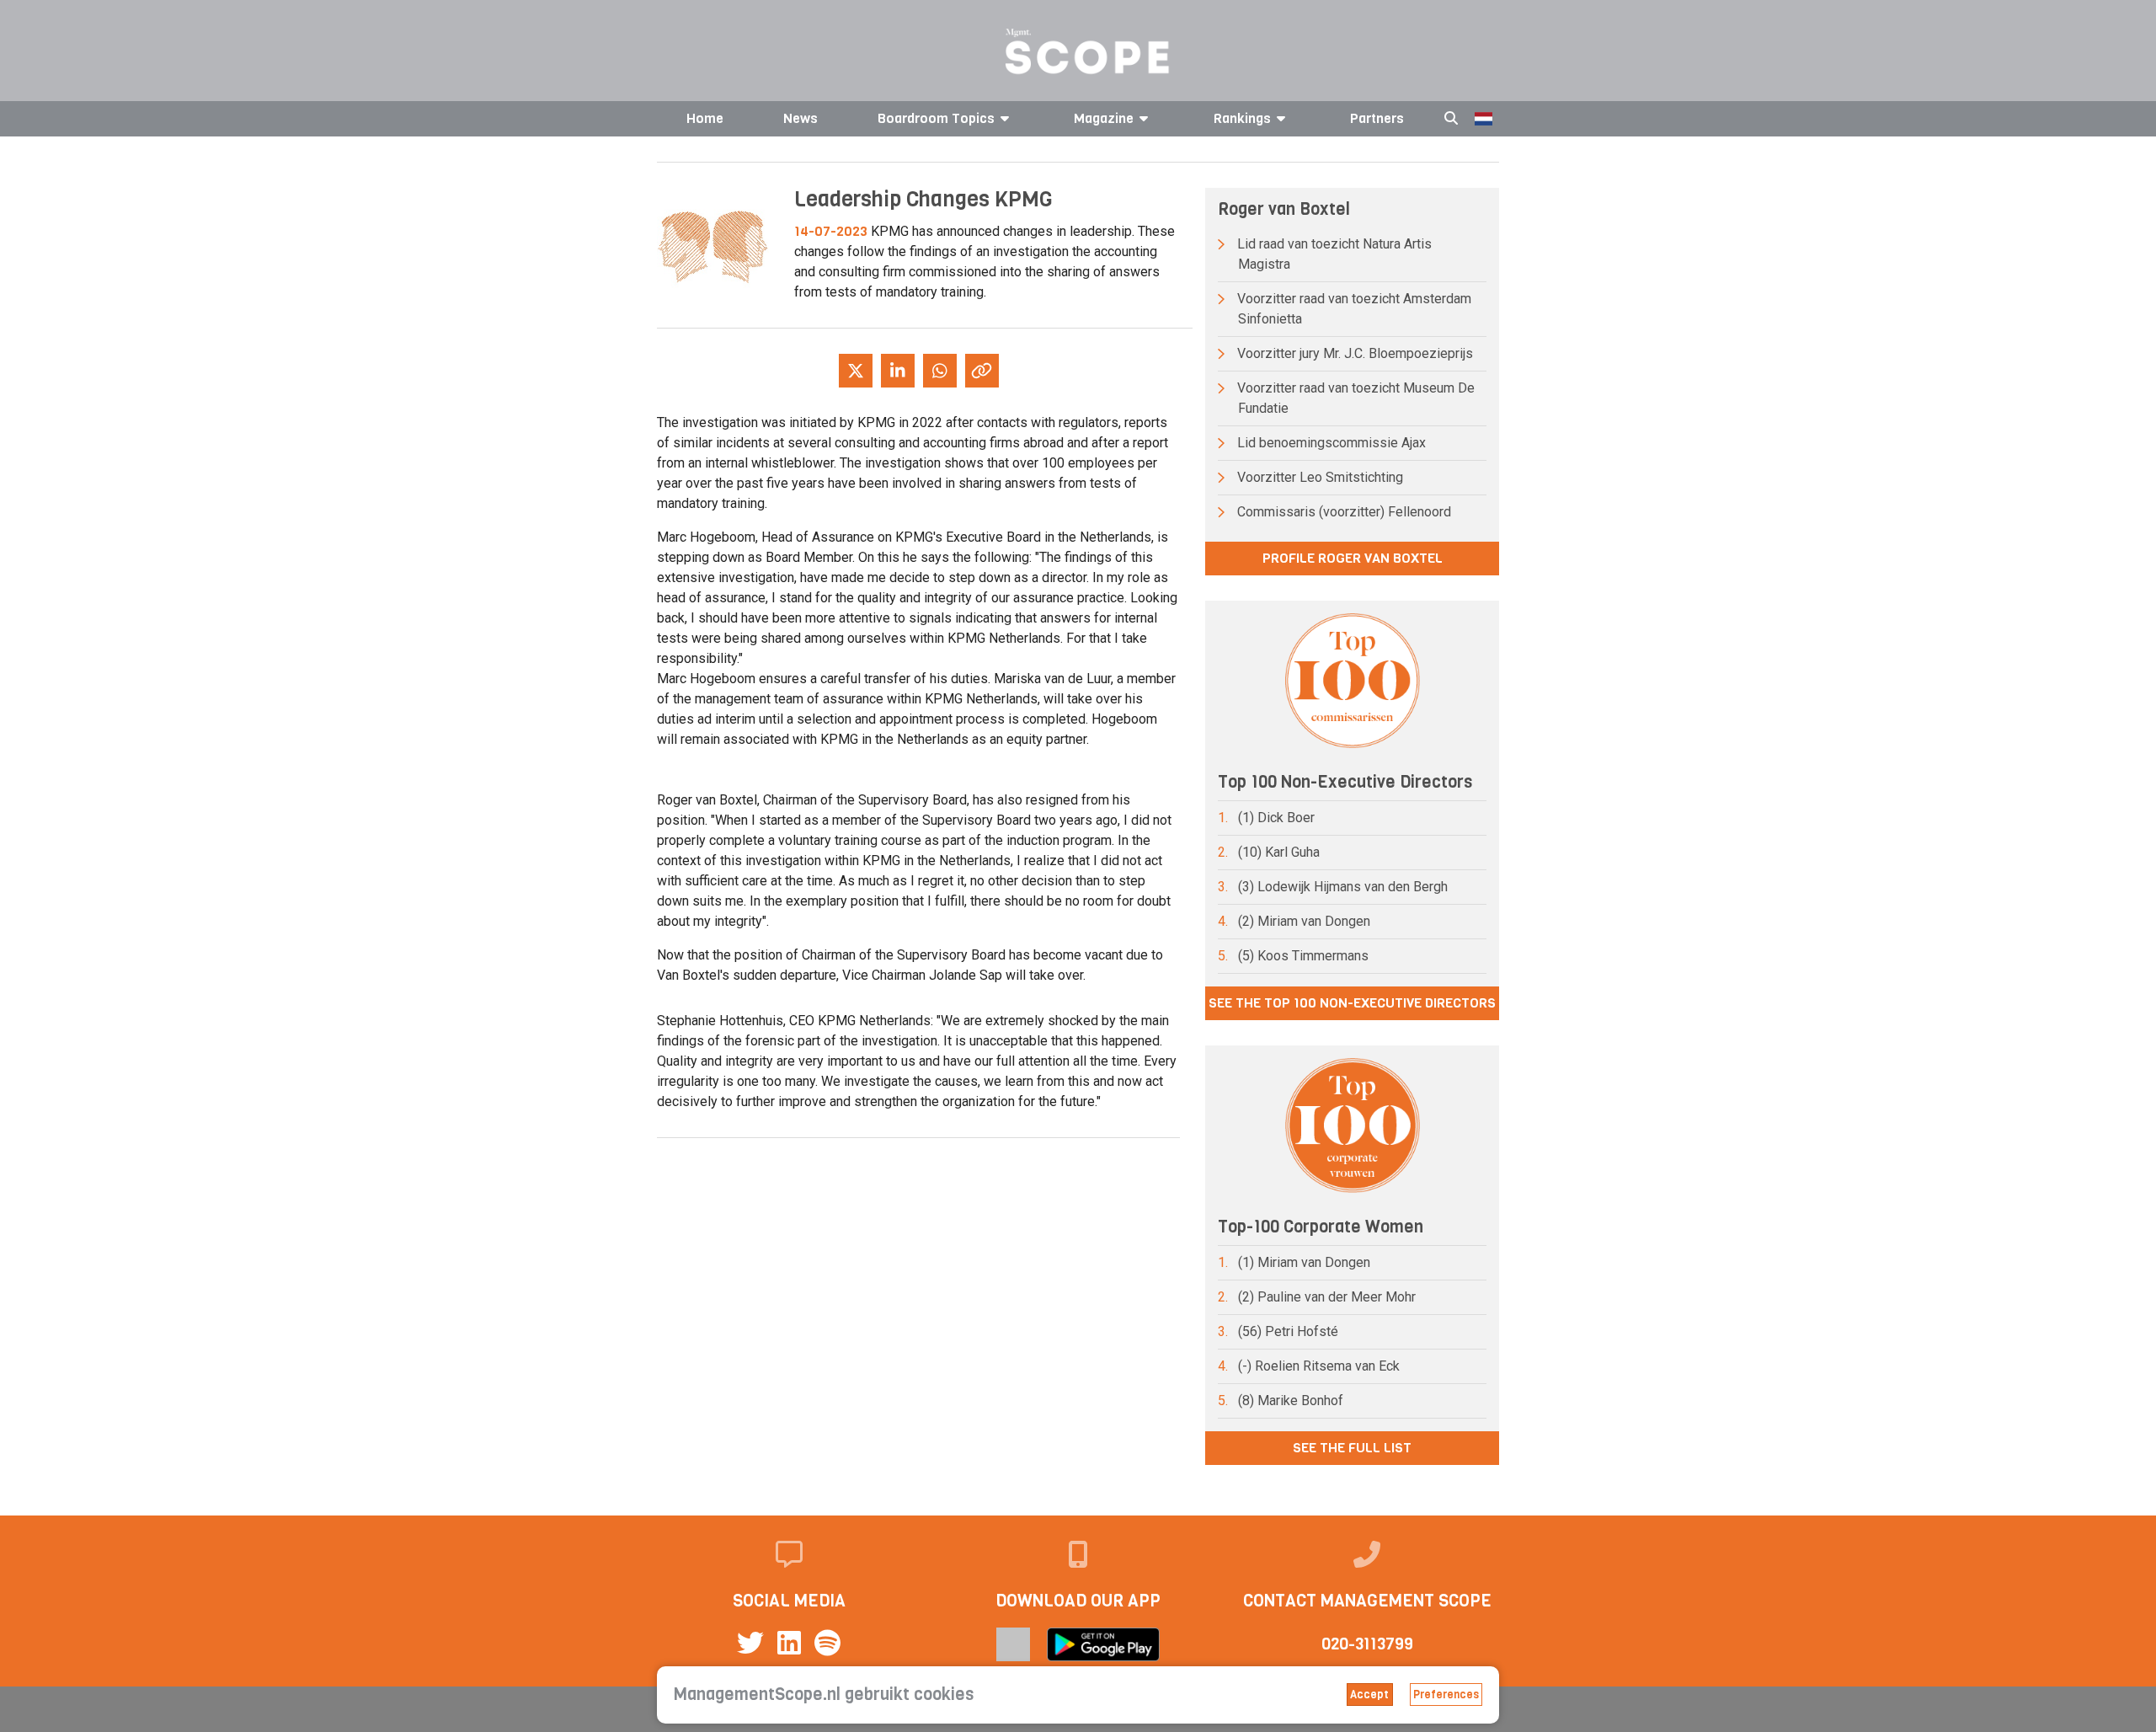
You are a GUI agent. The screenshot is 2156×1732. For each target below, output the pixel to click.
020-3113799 (1367, 1644)
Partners (1377, 118)
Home (705, 118)
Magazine (1104, 118)
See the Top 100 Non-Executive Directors (1352, 1003)
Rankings (1242, 118)
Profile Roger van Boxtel (1353, 558)
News (800, 118)
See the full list (1352, 1448)
